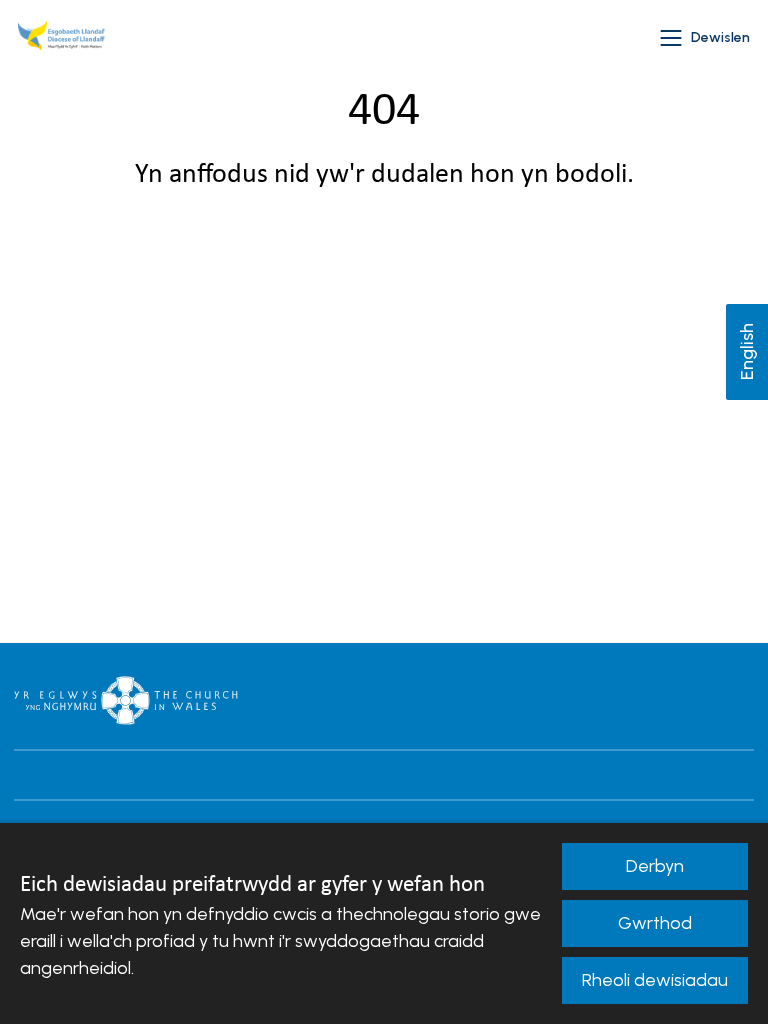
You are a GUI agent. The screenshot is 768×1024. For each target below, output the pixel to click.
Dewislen (720, 37)
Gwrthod (655, 923)
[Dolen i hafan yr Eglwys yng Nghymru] (126, 700)
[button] (671, 38)
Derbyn (655, 866)
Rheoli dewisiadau (655, 980)
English (747, 352)
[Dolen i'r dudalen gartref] (64, 38)
